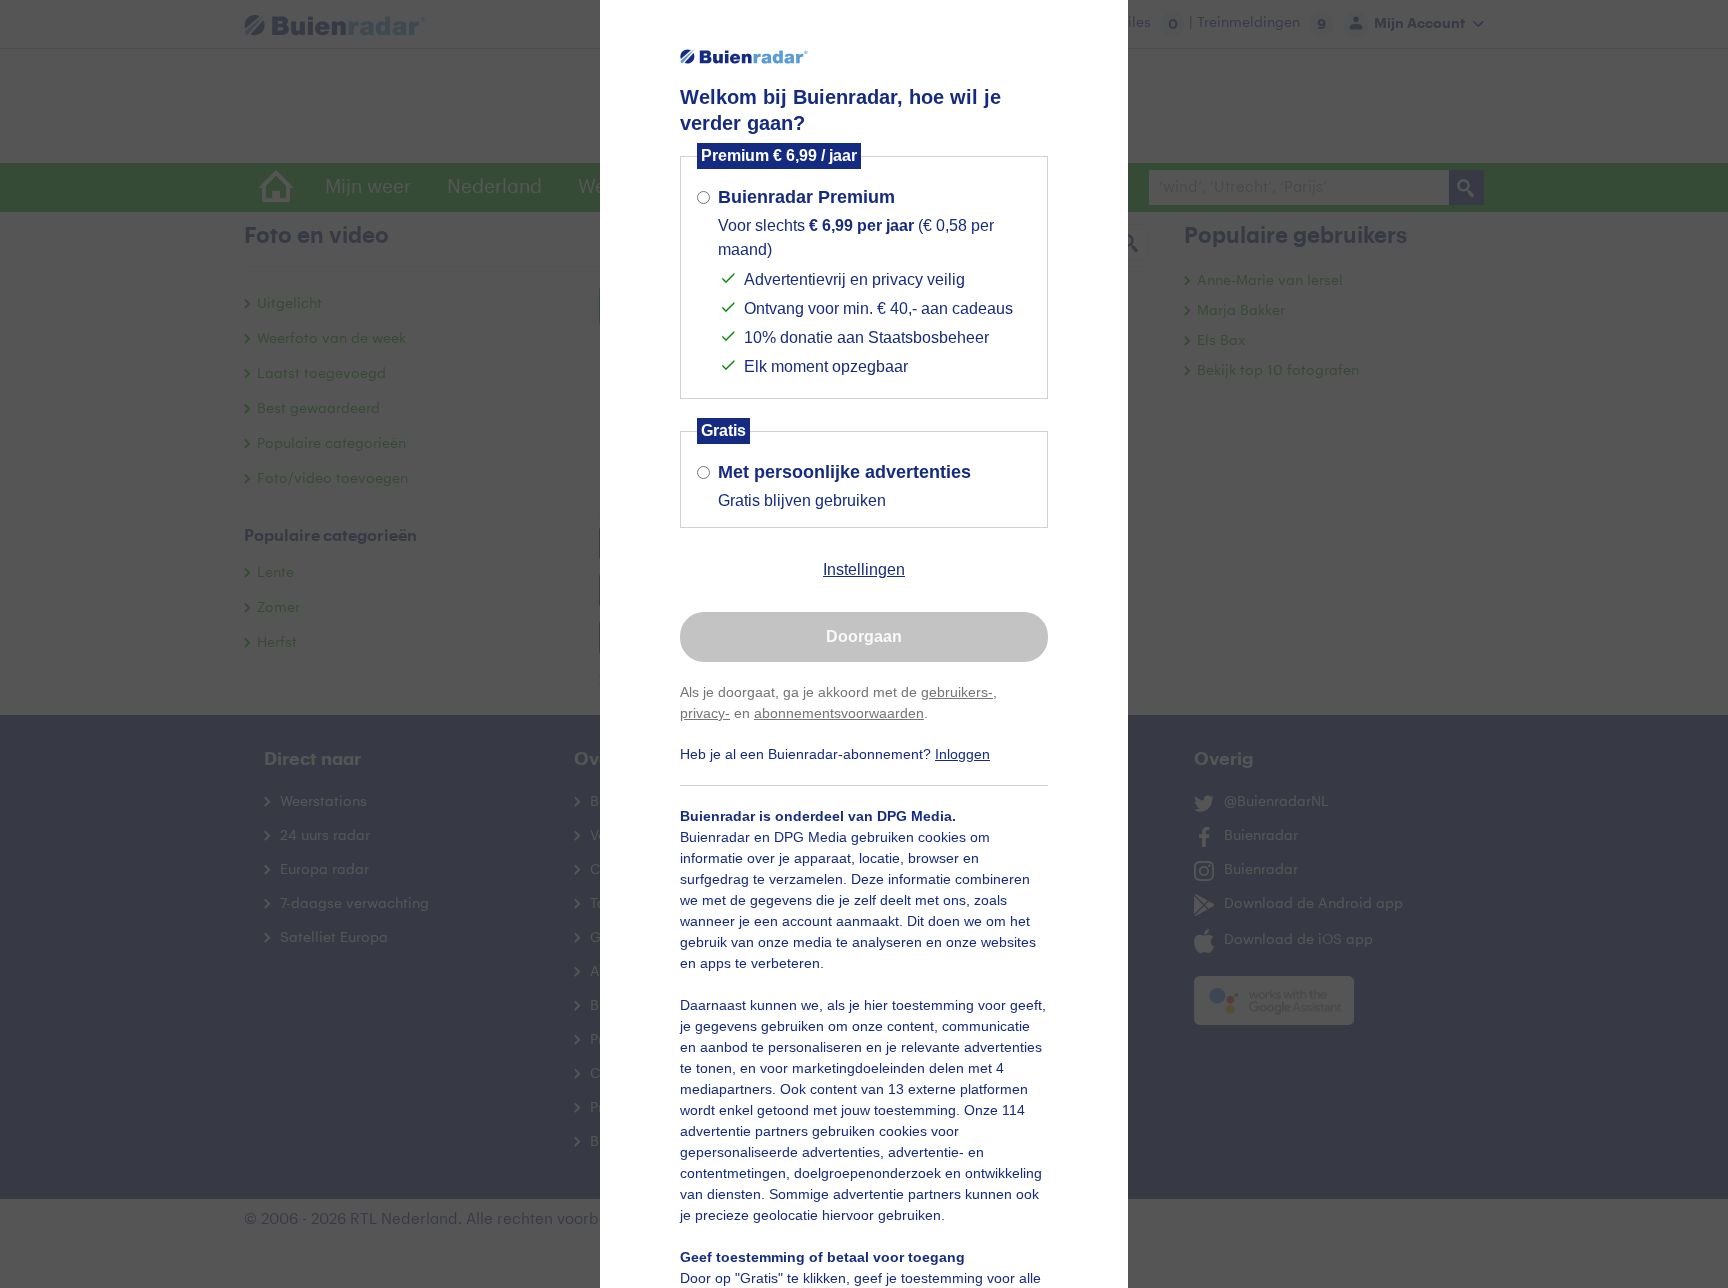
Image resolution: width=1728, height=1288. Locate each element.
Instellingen (864, 569)
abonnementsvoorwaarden (839, 713)
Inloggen (962, 754)
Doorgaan (864, 636)
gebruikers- (957, 692)
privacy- (705, 713)
